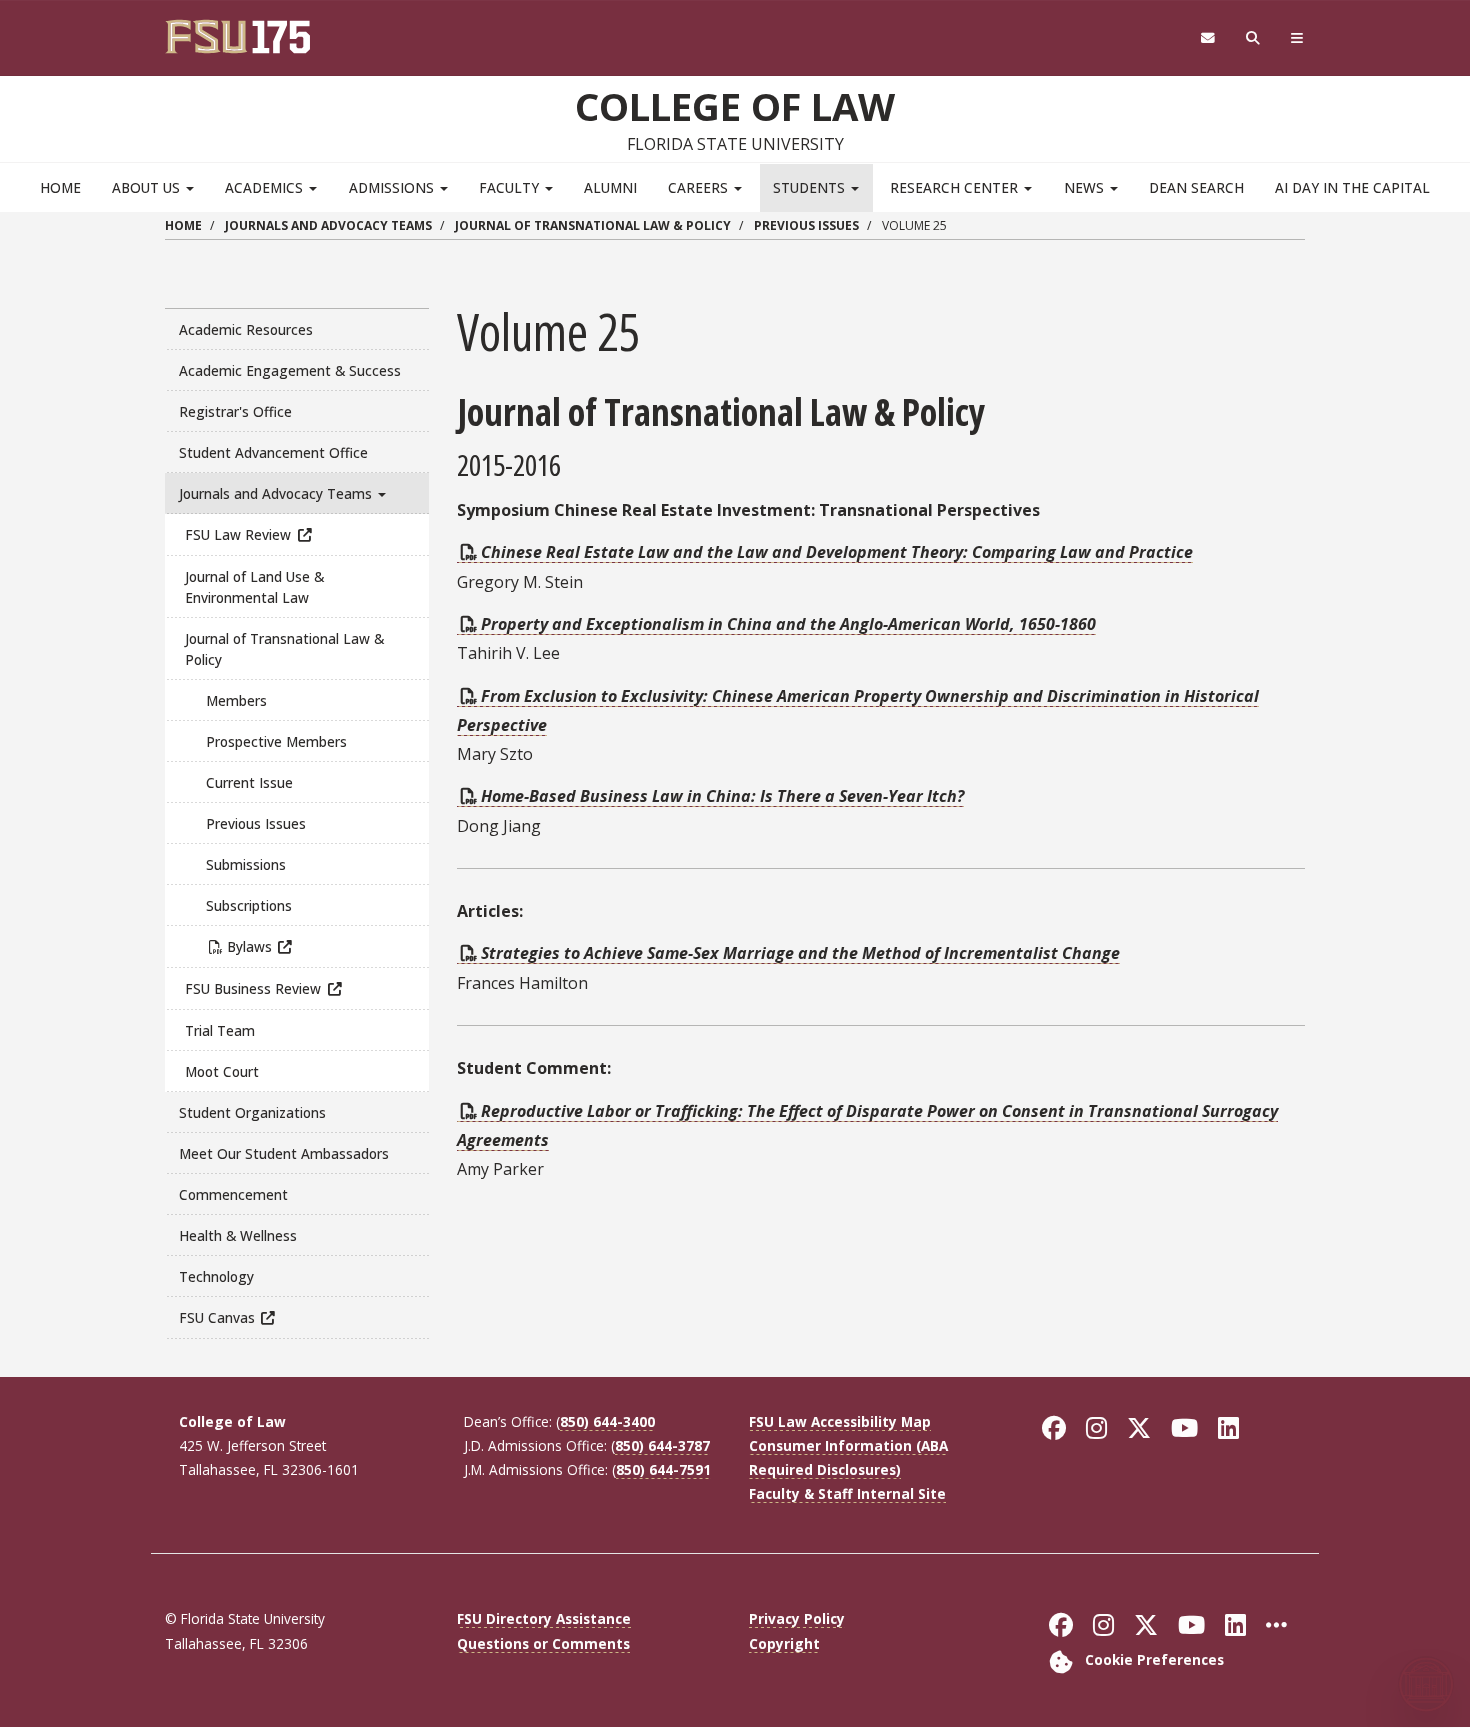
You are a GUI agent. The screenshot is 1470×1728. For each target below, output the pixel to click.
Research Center (956, 187)
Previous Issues (806, 225)
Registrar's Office (235, 411)
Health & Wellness (238, 1235)
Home (60, 187)
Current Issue (249, 782)
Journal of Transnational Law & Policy (593, 225)
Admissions (393, 187)
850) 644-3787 (662, 1445)
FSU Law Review (238, 534)
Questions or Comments (543, 1643)
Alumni (610, 187)
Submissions (246, 864)
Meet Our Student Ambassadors (284, 1153)
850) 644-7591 (663, 1469)
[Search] (1253, 38)
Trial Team (220, 1030)
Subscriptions (249, 905)
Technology (216, 1276)
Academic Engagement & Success (290, 370)
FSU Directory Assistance (544, 1618)
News (1086, 187)
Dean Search (1196, 187)
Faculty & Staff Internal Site (847, 1493)
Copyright (784, 1643)
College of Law (735, 106)
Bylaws (249, 946)
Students (811, 187)
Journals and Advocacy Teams (328, 225)
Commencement (233, 1194)
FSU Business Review (253, 988)
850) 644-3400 (607, 1421)
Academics (266, 187)
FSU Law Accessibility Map (840, 1421)
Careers (700, 187)
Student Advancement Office (273, 452)
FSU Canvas (217, 1317)
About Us (148, 187)
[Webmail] (1207, 38)
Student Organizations (252, 1112)
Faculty (511, 187)
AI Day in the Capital (1352, 187)
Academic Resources (246, 329)
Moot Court (222, 1071)
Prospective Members (276, 741)
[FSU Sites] (1297, 38)
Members (236, 700)
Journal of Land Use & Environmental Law (254, 587)
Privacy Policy (797, 1618)
